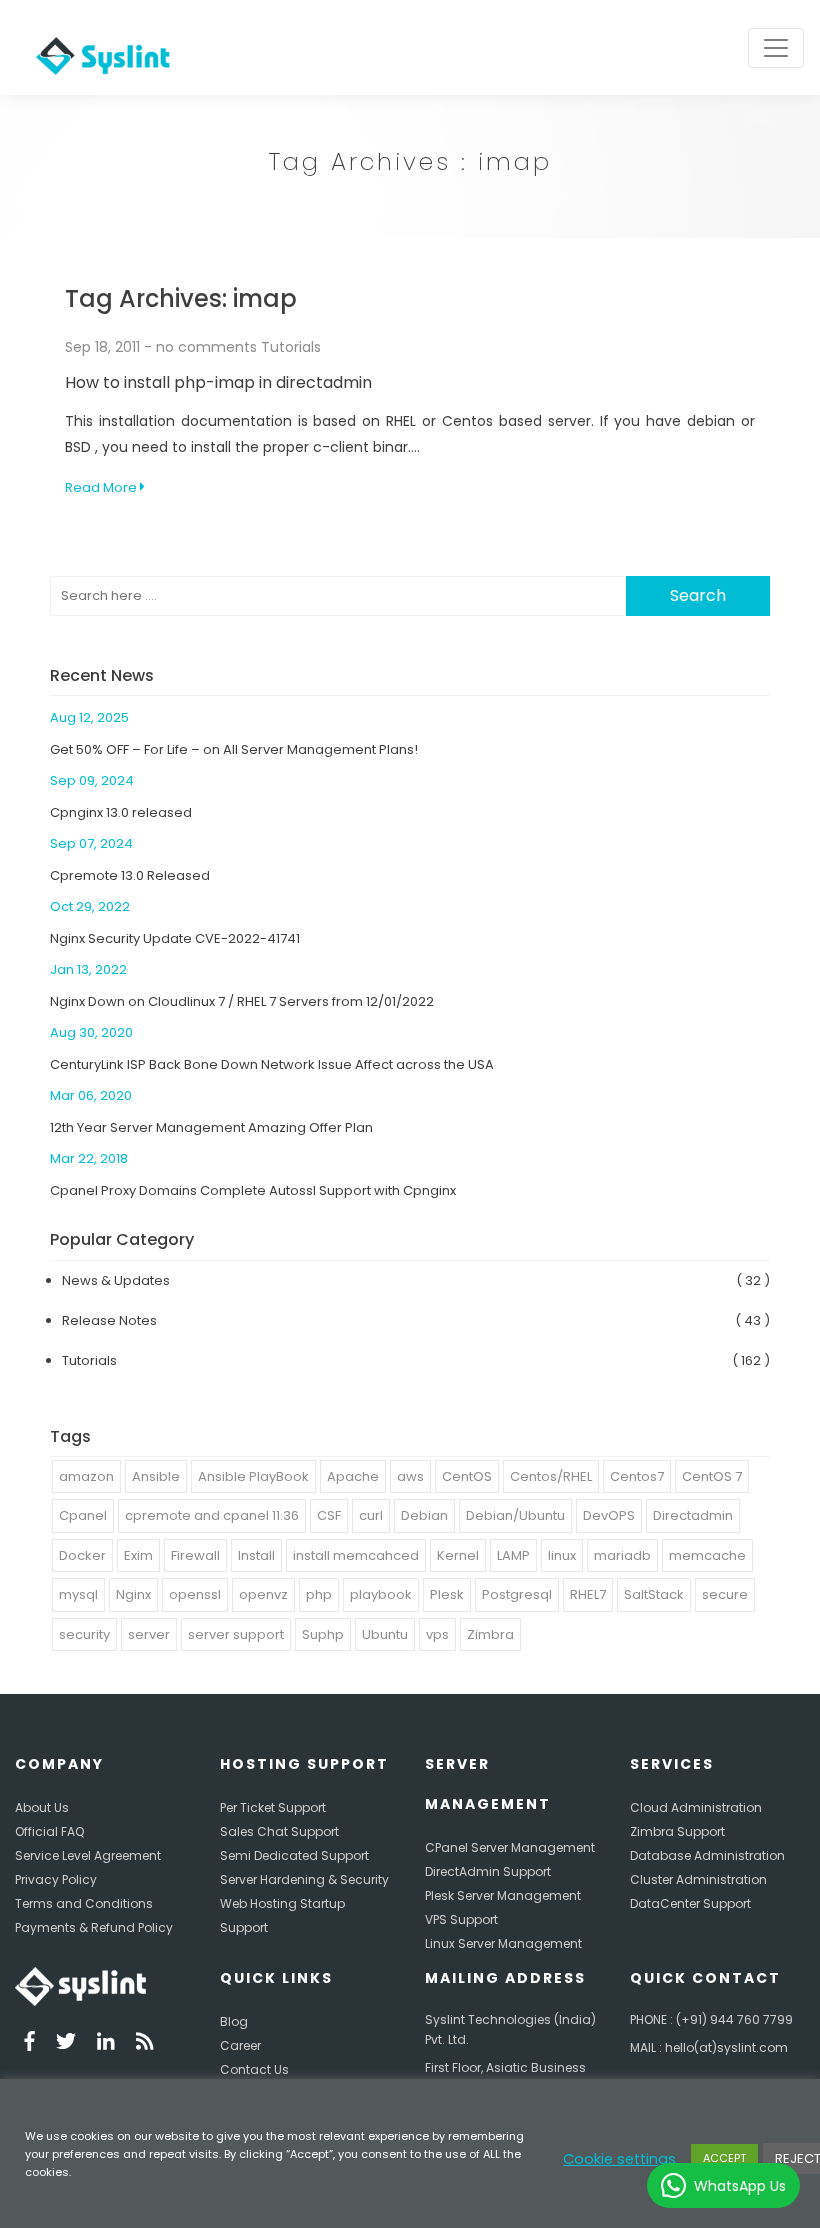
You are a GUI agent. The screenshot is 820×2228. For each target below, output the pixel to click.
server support (236, 1634)
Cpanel (83, 1515)
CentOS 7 (712, 1476)
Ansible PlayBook (253, 1476)
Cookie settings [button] (619, 2159)
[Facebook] (29, 2044)
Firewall (195, 1555)
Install (256, 1555)
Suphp (323, 1634)
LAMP (513, 1555)
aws (410, 1476)
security (84, 1634)
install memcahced (356, 1555)
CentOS (467, 1476)
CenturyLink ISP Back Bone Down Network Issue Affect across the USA (272, 1064)
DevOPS (609, 1515)
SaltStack (654, 1594)
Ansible (156, 1476)
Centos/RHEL (551, 1476)
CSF (329, 1515)
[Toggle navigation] (776, 48)
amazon (86, 1476)
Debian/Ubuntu (515, 1515)
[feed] (145, 2044)
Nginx (133, 1594)
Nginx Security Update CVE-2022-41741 (175, 938)
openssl (195, 1594)
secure (725, 1594)
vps (437, 1634)
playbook (381, 1594)
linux (562, 1555)
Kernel (458, 1555)
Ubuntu (385, 1634)
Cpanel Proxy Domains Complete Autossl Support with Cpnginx (253, 1190)
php (319, 1594)
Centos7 (637, 1476)
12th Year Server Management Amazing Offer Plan (211, 1127)
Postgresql (517, 1594)
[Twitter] (66, 2044)
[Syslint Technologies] (98, 47)
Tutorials (291, 347)
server (149, 1634)
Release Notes (109, 1320)
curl (371, 1515)
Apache (353, 1476)
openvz (263, 1594)
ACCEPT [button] (724, 2158)
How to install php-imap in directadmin (218, 382)
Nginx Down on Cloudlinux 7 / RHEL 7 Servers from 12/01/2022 (242, 1001)
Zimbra (490, 1634)
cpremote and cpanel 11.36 (212, 1515)
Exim (138, 1555)
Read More (102, 487)
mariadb (622, 1555)
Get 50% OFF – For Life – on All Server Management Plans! (234, 749)
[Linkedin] (106, 2044)
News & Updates (116, 1280)
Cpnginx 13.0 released (121, 812)
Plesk (447, 1594)
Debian (424, 1515)
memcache (707, 1555)
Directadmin (693, 1515)
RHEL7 (588, 1594)
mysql (78, 1594)
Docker (82, 1555)
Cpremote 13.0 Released (130, 875)
